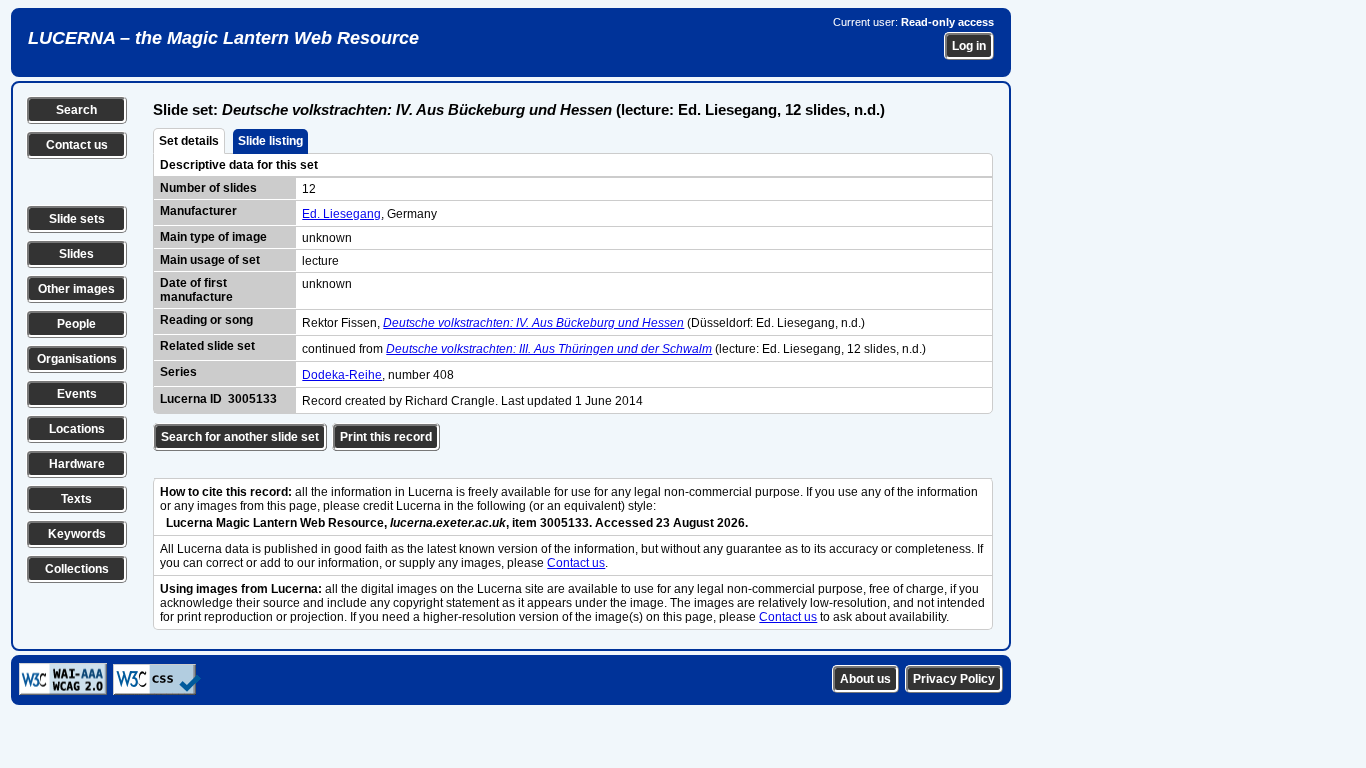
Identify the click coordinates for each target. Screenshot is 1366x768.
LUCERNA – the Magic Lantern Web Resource (223, 38)
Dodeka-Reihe (342, 375)
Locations (77, 429)
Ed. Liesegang (341, 214)
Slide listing (270, 141)
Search (76, 110)
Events (77, 394)
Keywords (77, 534)
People (76, 324)
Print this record (386, 437)
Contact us (77, 145)
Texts (76, 499)
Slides (76, 254)
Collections (77, 569)
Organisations (77, 359)
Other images (76, 289)
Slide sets (77, 219)
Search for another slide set (240, 437)
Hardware (77, 464)
